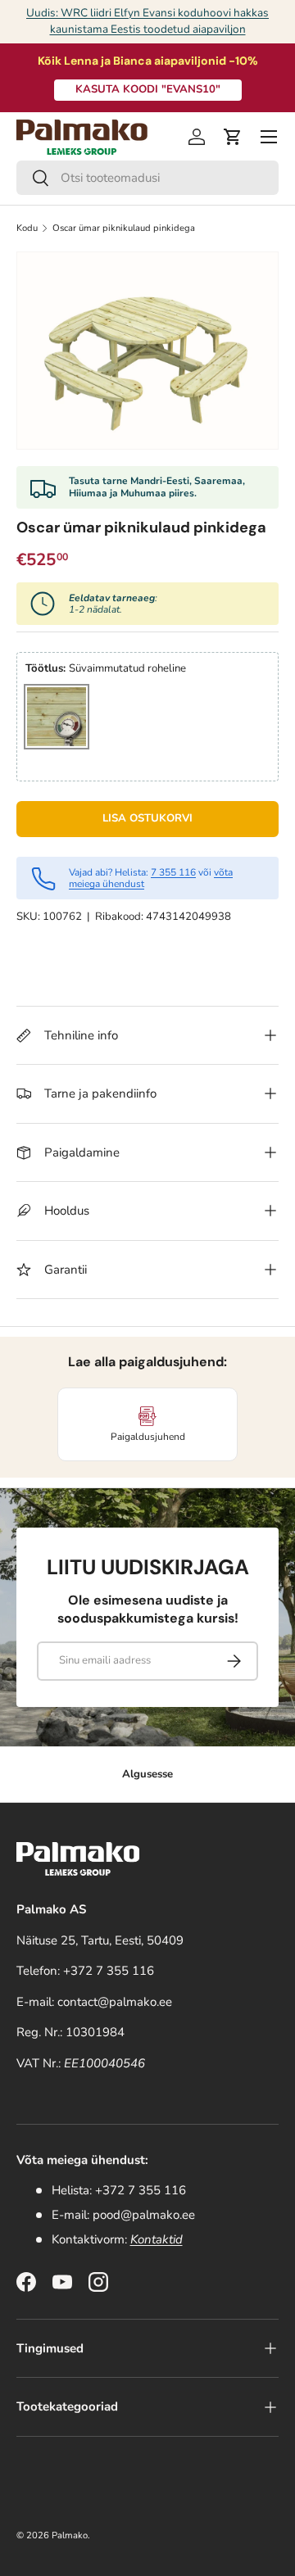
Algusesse (147, 1774)
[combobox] (147, 178)
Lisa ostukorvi (147, 818)
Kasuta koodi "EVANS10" (148, 89)
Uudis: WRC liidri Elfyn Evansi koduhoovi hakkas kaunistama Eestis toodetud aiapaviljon (147, 21)
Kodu (27, 228)
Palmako (70, 2535)
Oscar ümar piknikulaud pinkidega (124, 228)
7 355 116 (173, 872)
